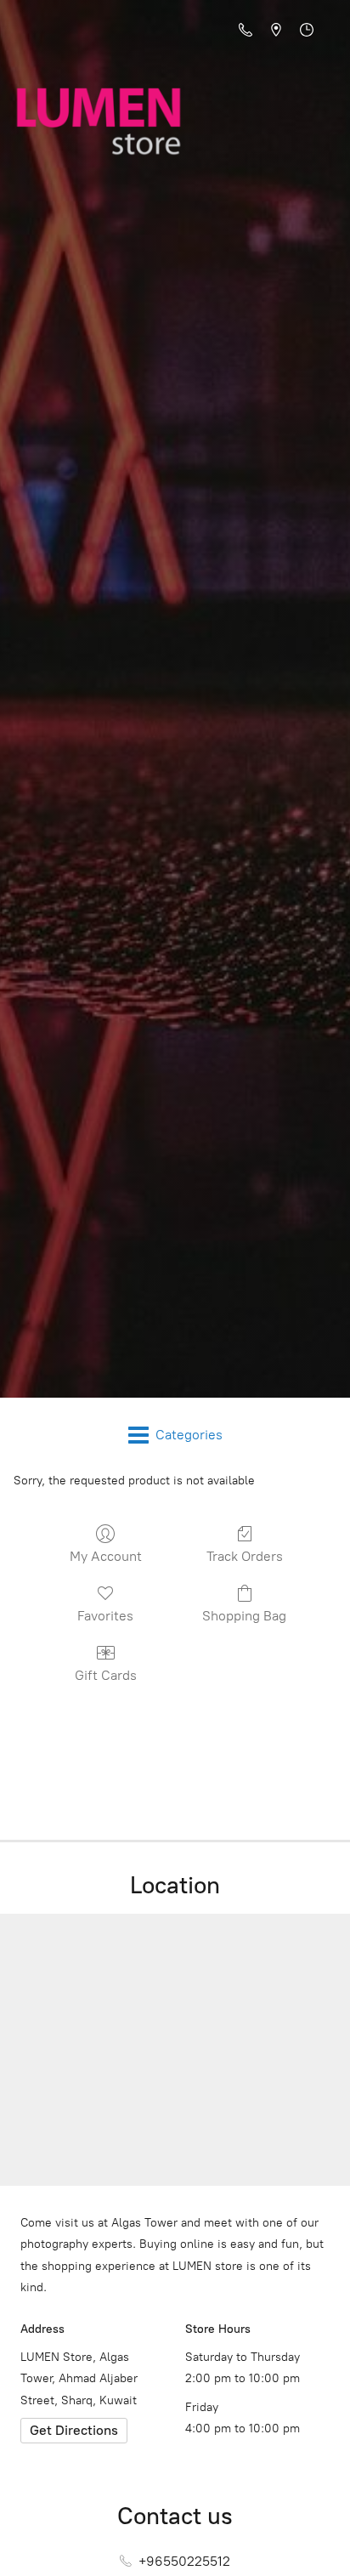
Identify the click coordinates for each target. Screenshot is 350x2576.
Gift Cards (106, 1675)
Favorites (105, 1616)
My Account (106, 1556)
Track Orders (245, 1556)
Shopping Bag (244, 1616)
